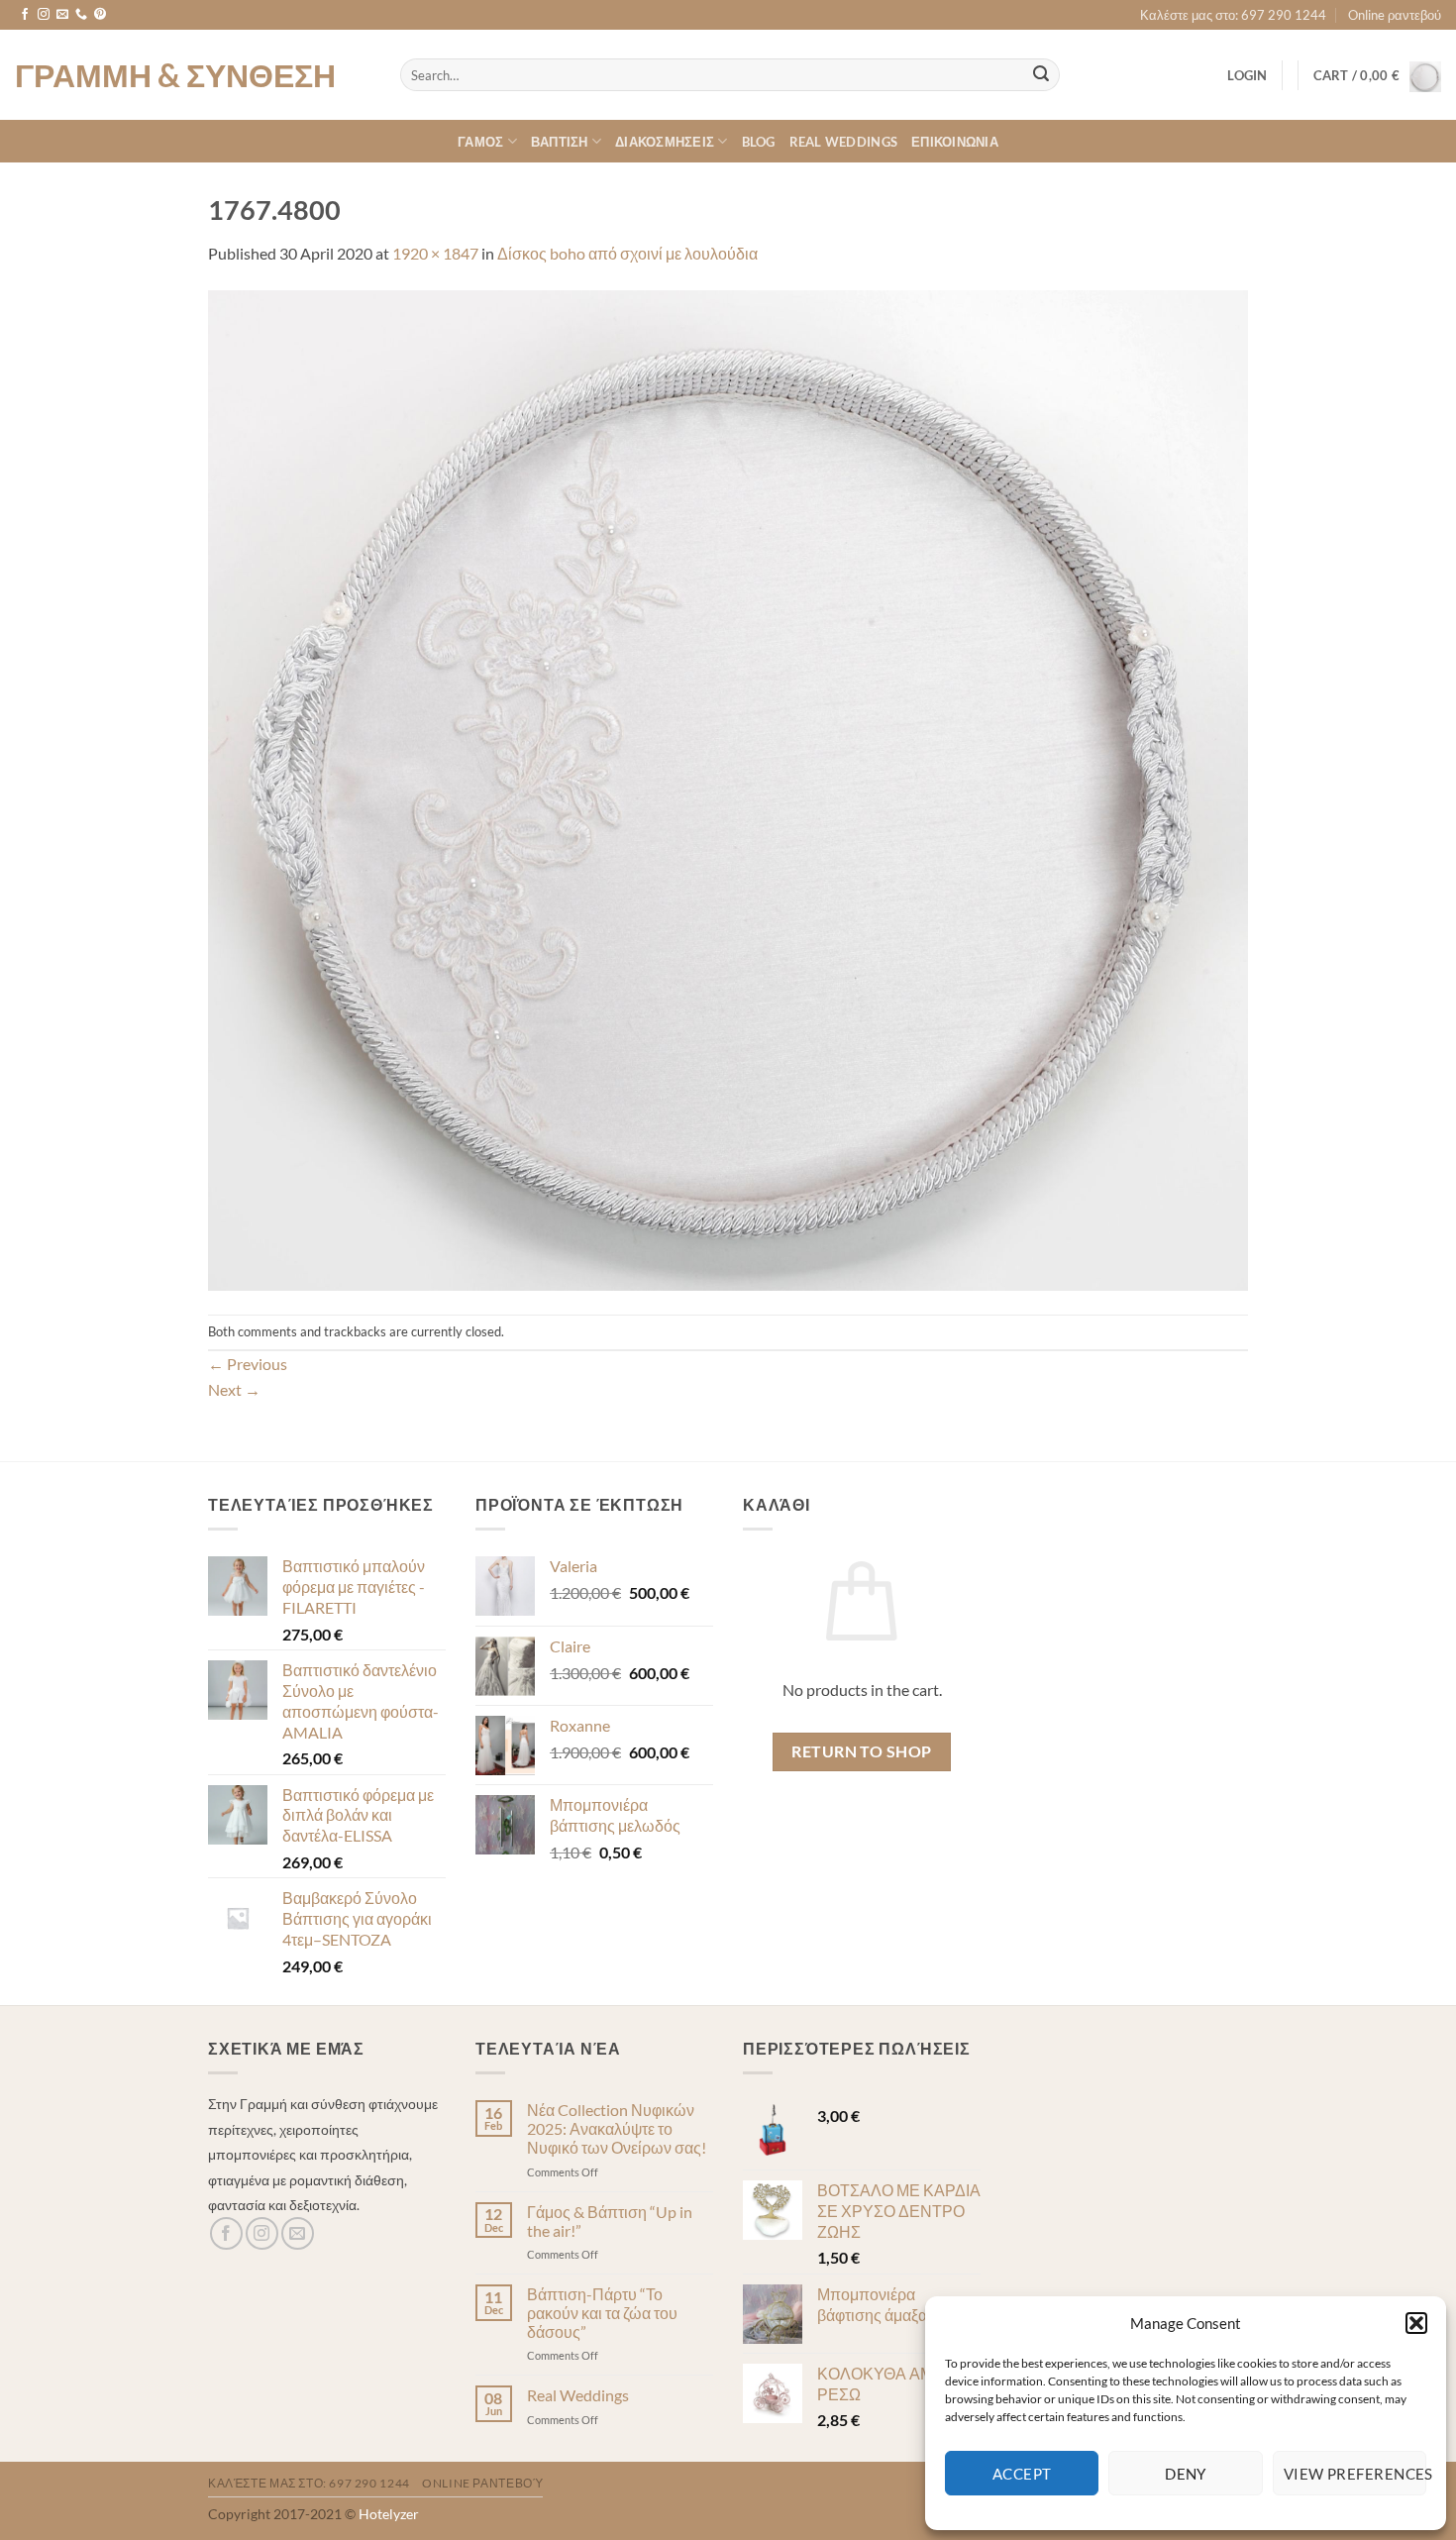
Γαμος (480, 142)
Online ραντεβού (1395, 15)
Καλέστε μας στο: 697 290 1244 (1233, 15)
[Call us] (81, 15)
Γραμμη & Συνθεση (175, 75)
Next (234, 1389)
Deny (1186, 2474)
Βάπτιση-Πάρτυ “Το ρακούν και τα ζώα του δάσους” (602, 2313)
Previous (248, 1364)
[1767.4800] (728, 788)
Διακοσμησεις (665, 142)
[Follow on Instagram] (44, 15)
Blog (759, 142)
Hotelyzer (389, 2514)
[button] (1416, 2323)
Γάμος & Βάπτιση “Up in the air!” (610, 2221)
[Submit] (1041, 75)
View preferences (1355, 2474)
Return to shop (862, 1751)
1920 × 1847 (435, 253)
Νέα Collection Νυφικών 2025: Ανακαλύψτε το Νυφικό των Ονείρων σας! (617, 2128)
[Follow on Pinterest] (100, 15)
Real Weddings (843, 142)
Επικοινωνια (955, 142)
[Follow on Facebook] (25, 15)
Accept (1022, 2474)
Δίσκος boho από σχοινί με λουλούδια (627, 253)
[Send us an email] (62, 15)
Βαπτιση (560, 142)
